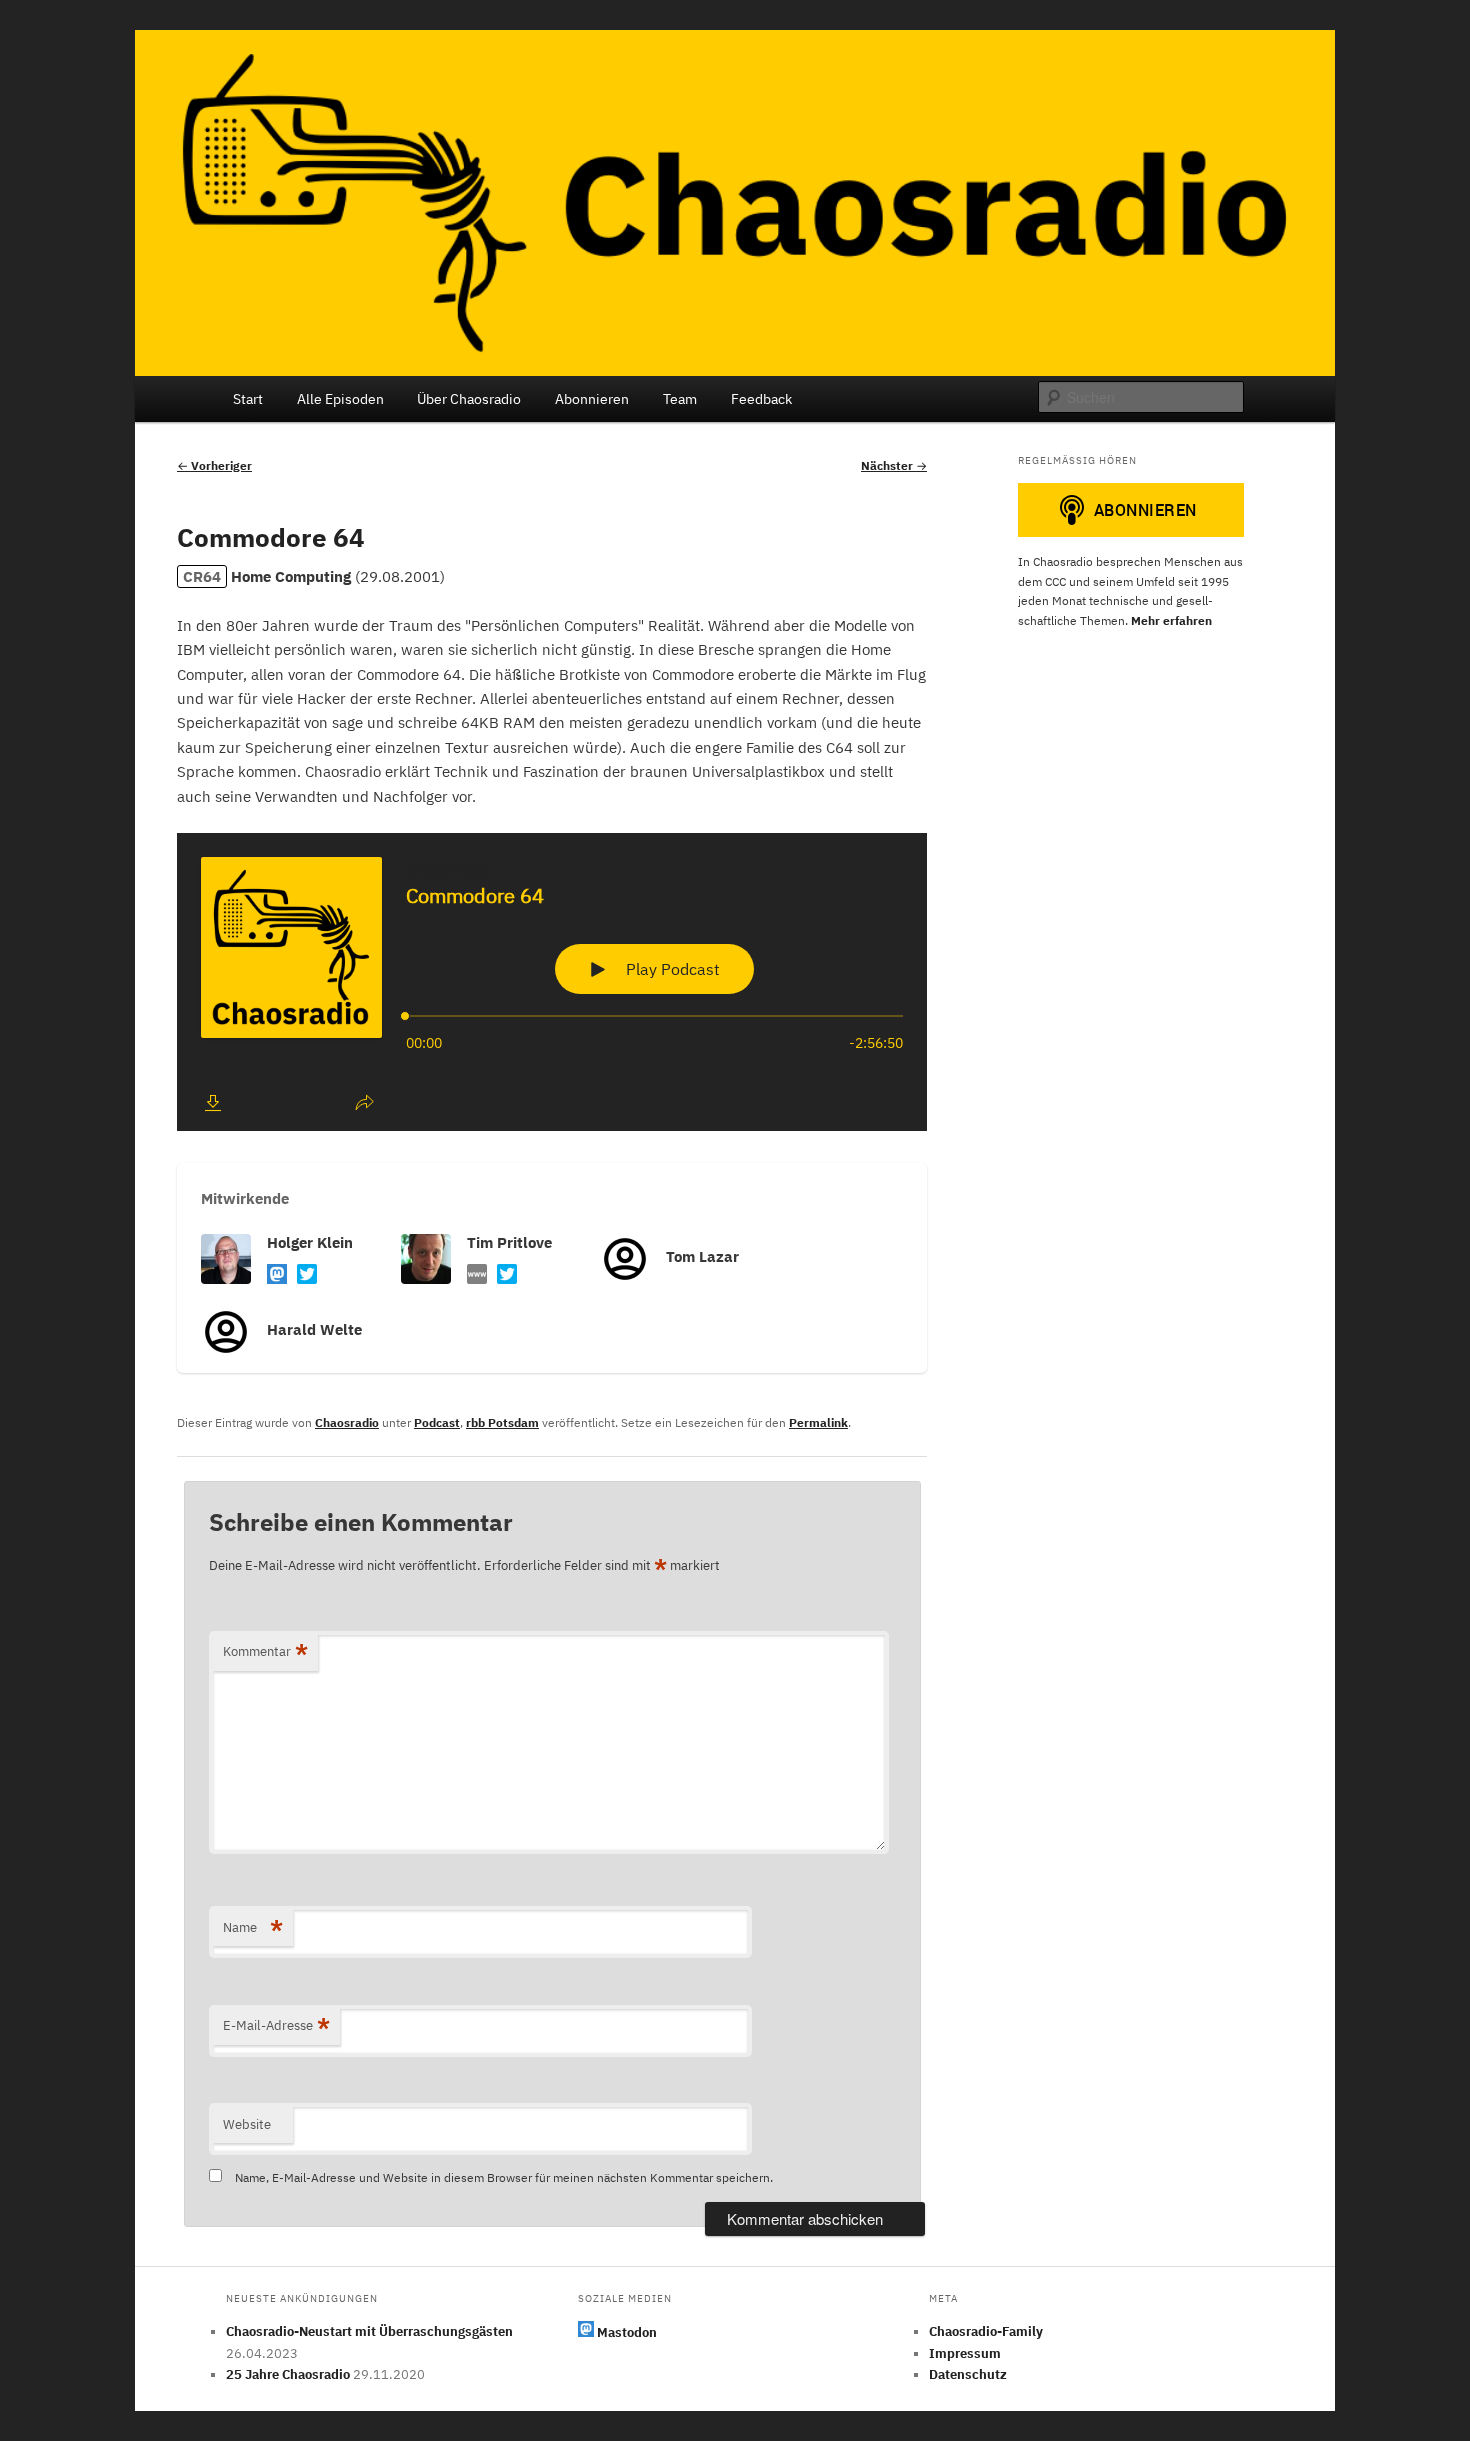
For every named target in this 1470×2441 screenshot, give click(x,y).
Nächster (894, 465)
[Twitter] (307, 1277)
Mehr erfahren (1171, 620)
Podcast (437, 1422)
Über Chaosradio (469, 399)
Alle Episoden (340, 399)
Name (253, 1927)
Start (248, 399)
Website (247, 2124)
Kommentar (265, 1651)
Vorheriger (214, 465)
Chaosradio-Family (986, 2331)
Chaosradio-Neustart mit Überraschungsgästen (369, 2331)
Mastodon (625, 2332)
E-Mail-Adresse (276, 2025)
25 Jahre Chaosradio (288, 2374)
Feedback (761, 399)
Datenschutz (968, 2374)
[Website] (477, 1277)
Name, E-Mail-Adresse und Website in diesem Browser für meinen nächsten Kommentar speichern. (504, 2177)
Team (680, 399)
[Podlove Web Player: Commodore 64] (552, 982)
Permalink (818, 1422)
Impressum (965, 2353)
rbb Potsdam (502, 1422)
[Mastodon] (277, 1277)
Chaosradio (347, 1422)
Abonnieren (592, 399)
